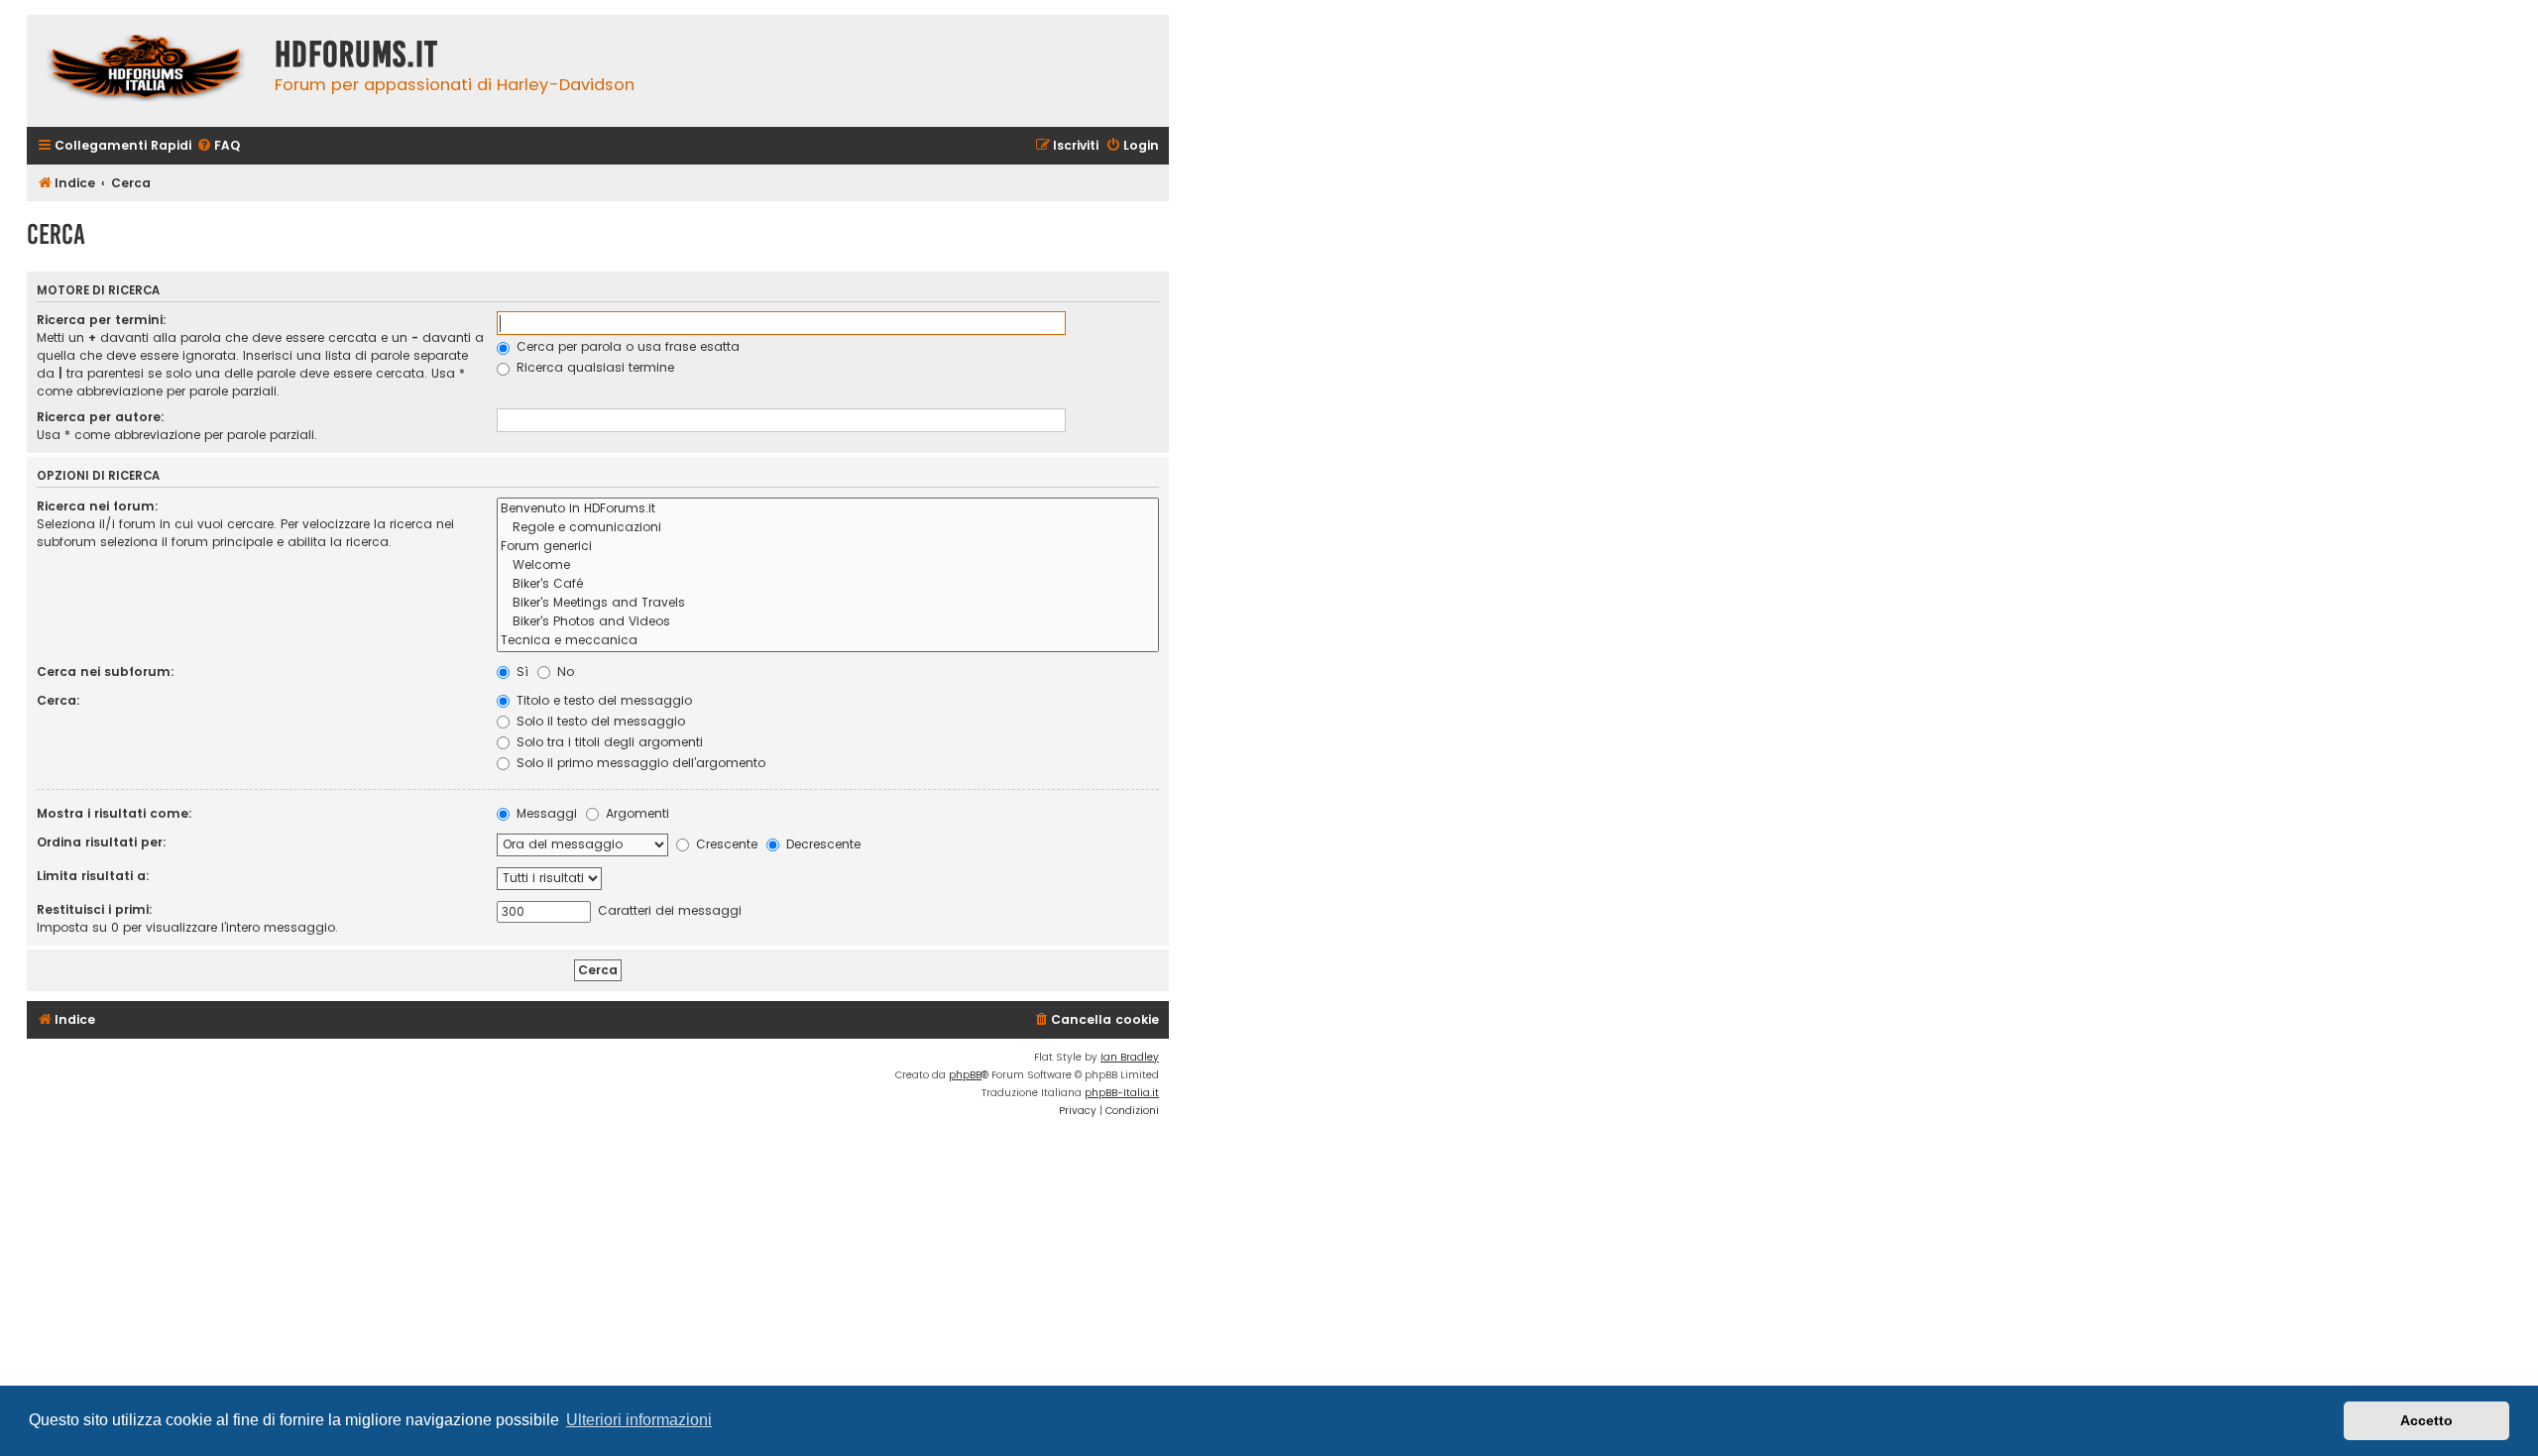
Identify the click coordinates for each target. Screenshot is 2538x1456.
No (564, 672)
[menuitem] (218, 146)
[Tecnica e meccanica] (828, 641)
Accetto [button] (2426, 1420)
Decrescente (821, 844)
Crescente (725, 844)
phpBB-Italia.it (1122, 1093)
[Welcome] (828, 565)
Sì (520, 672)
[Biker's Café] (828, 584)
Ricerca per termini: (102, 320)
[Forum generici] (828, 547)
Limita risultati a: (93, 876)
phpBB (965, 1075)
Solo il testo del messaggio (599, 721)
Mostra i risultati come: (115, 813)
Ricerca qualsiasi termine (593, 367)
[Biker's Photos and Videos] (828, 622)
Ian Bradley (1130, 1057)
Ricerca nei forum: (98, 506)
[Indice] (146, 71)
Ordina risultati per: (102, 842)
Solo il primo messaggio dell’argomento (639, 763)
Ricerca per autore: (101, 417)
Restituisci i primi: (95, 909)
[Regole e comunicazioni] (828, 528)
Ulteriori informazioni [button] (639, 1420)
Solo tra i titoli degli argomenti (608, 742)
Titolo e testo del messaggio (602, 700)
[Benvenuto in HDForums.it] (828, 509)
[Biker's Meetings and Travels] (828, 603)
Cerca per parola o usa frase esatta (626, 346)
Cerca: (58, 700)
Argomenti (635, 813)
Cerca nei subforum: (106, 672)
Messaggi (545, 813)
